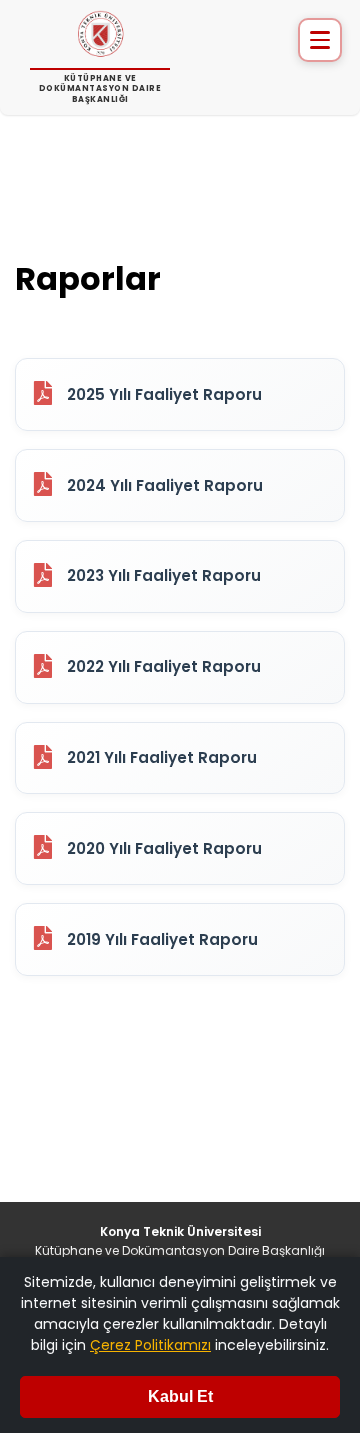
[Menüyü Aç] (320, 40)
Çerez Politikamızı (150, 1345)
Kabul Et (180, 1396)
